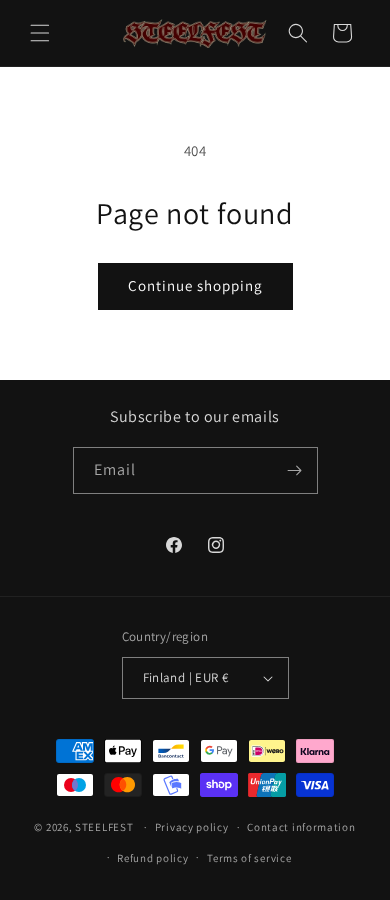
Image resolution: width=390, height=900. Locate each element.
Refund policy (152, 858)
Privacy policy (192, 827)
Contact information (301, 827)
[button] (40, 33)
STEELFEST (104, 827)
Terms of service (249, 858)
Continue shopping (195, 285)
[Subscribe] (295, 470)
